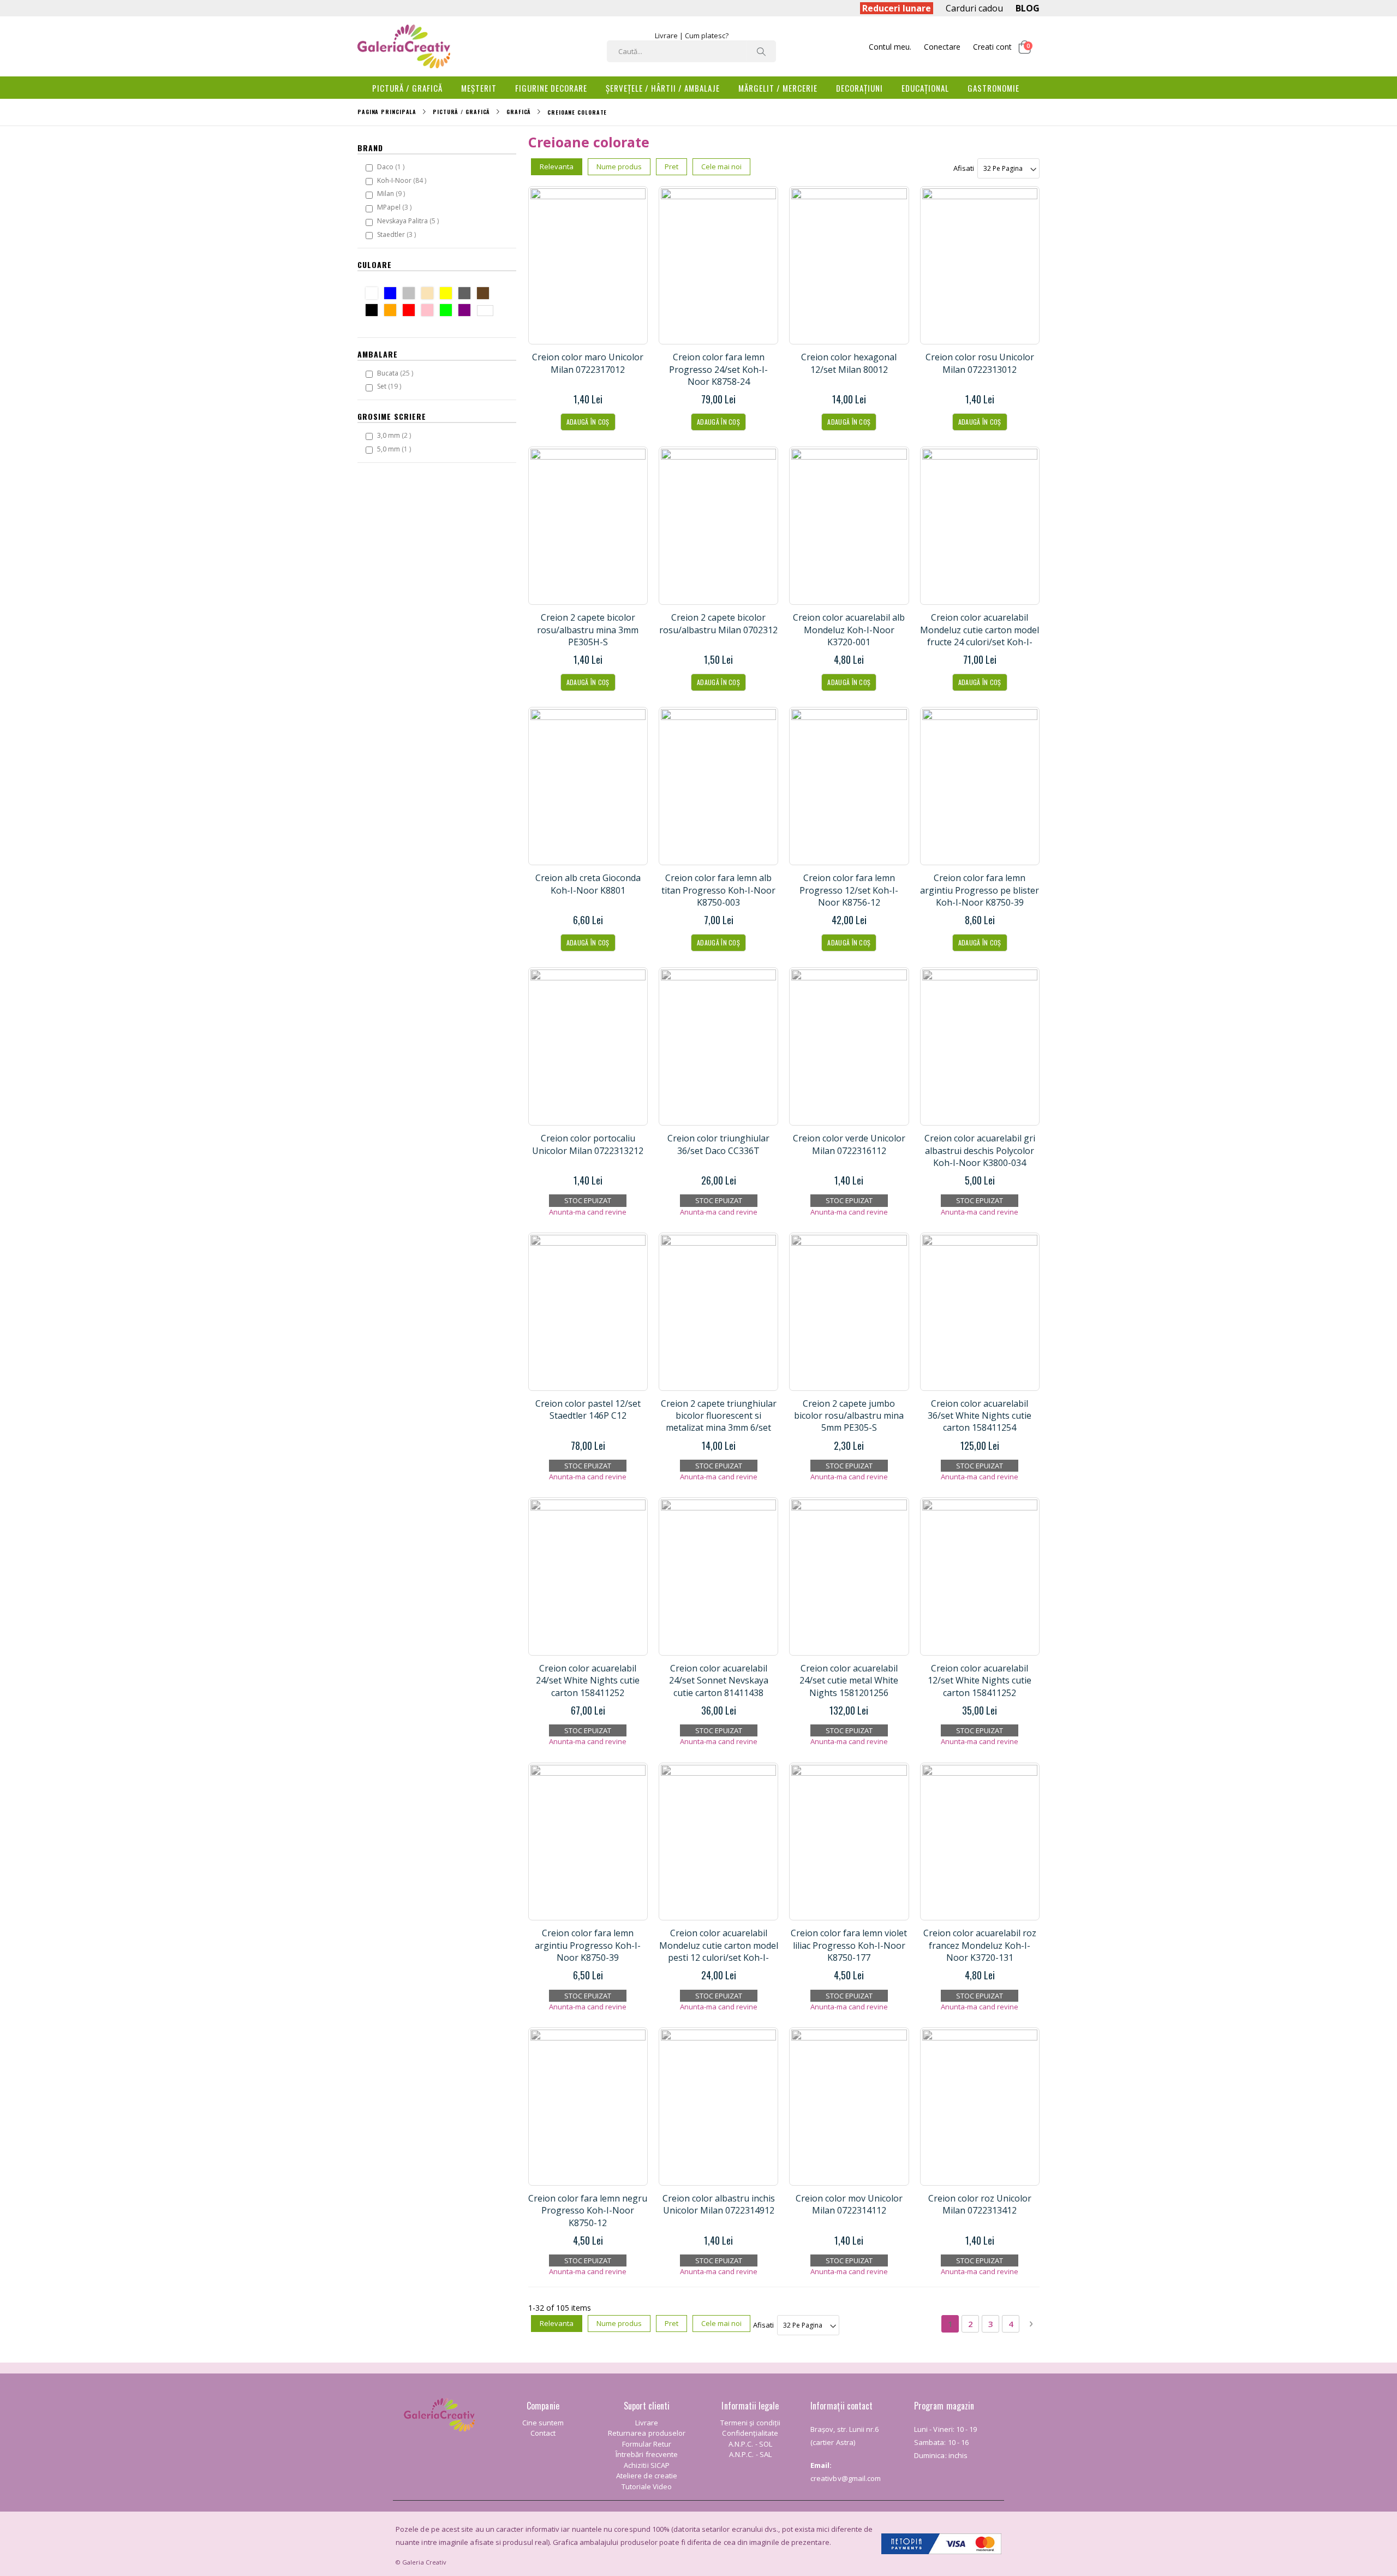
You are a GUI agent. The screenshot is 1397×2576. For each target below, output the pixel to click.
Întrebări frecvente (647, 2454)
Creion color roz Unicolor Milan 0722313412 (980, 2204)
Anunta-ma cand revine (588, 1212)
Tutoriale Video (647, 2486)
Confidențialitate (750, 2433)
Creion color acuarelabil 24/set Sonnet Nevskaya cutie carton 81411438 (719, 1680)
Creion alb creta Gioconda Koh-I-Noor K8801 (588, 884)
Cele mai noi (721, 166)
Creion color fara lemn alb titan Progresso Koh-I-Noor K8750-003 (718, 890)
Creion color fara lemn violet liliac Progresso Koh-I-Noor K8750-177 (849, 1945)
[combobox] (691, 51)
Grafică (519, 112)
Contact (543, 2433)
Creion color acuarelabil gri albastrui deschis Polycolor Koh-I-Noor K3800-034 (980, 1150)
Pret (671, 166)
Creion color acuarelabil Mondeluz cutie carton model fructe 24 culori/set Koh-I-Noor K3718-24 (980, 636)
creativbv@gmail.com (846, 2478)
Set (390, 386)
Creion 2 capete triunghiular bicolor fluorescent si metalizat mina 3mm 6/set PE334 (719, 1422)
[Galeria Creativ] (404, 46)
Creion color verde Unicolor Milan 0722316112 (849, 1144)
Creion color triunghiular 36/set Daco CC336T (718, 1144)
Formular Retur (647, 2444)
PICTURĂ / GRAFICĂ (461, 112)
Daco (392, 166)
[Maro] (485, 295)
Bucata (396, 373)
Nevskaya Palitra (409, 221)
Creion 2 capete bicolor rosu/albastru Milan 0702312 (718, 623)
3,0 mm (395, 435)
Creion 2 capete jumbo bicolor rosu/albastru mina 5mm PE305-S (849, 1416)
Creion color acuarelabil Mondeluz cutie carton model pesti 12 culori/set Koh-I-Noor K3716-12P (719, 1951)
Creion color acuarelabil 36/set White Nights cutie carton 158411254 (980, 1416)
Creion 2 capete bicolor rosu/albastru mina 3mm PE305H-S (588, 630)
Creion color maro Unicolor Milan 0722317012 (588, 363)
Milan (392, 193)
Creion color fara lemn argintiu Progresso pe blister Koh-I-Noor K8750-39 (980, 890)
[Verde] (448, 311)
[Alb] (374, 295)
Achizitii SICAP (647, 2465)
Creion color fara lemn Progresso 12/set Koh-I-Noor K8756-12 (849, 890)
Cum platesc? (707, 35)
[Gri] (467, 295)
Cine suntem (543, 2423)
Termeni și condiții (750, 2423)
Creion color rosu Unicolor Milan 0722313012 (980, 363)
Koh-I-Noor (403, 180)
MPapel (396, 207)
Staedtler (398, 234)
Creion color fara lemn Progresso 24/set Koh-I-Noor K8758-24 (718, 369)
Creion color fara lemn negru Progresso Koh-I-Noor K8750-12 (588, 2211)
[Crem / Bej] (430, 295)
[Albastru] (393, 295)
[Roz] (430, 311)
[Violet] (467, 311)
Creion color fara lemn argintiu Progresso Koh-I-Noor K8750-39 (588, 1945)
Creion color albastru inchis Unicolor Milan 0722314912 (719, 2204)
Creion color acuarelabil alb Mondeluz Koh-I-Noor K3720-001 (849, 630)
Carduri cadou (974, 8)
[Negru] (374, 311)
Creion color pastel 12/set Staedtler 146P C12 (588, 1409)
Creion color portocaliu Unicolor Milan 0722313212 (588, 1144)
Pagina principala (387, 112)
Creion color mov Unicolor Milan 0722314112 (849, 2204)
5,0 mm (395, 449)
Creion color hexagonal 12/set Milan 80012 (849, 363)
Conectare (942, 47)
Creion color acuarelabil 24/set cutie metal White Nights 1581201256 (849, 1680)
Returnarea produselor (647, 2433)
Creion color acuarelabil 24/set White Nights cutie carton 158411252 (588, 1680)
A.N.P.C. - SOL (750, 2444)
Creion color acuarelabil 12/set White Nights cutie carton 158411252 (980, 1680)
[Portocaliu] (393, 311)
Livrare (666, 35)
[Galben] (448, 295)
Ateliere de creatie (647, 2476)
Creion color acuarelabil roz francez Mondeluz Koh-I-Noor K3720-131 (980, 1945)
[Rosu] (411, 311)
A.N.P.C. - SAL (750, 2454)
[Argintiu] (411, 295)
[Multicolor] (488, 312)
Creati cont (992, 47)
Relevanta (557, 166)
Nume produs (619, 166)
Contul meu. (890, 47)
